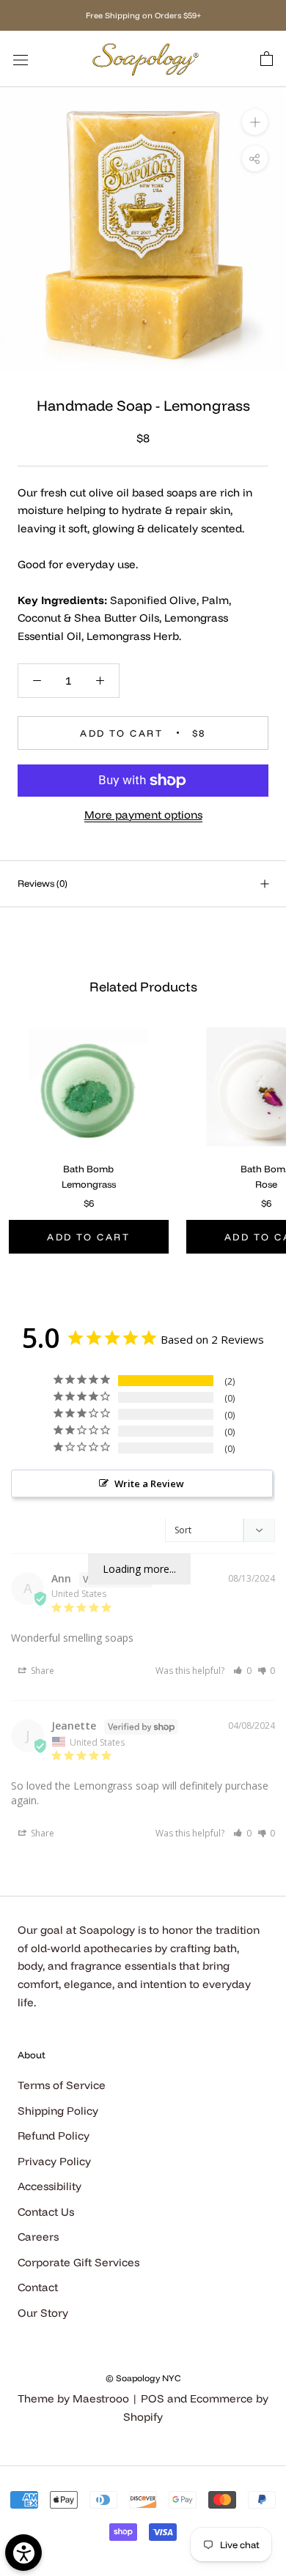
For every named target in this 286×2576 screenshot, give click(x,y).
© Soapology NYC (143, 2378)
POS (153, 2398)
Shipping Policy (58, 2111)
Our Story (43, 2313)
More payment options (143, 815)
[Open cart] (267, 59)
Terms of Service (62, 2085)
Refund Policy (54, 2136)
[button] (242, 1671)
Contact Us (46, 2212)
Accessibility (49, 2186)
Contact (38, 2287)
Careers (38, 2237)
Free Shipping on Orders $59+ (143, 15)
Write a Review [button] (149, 1484)
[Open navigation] (21, 59)
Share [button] (41, 1671)
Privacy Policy (54, 2161)
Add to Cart (89, 1237)
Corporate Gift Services (78, 2262)
